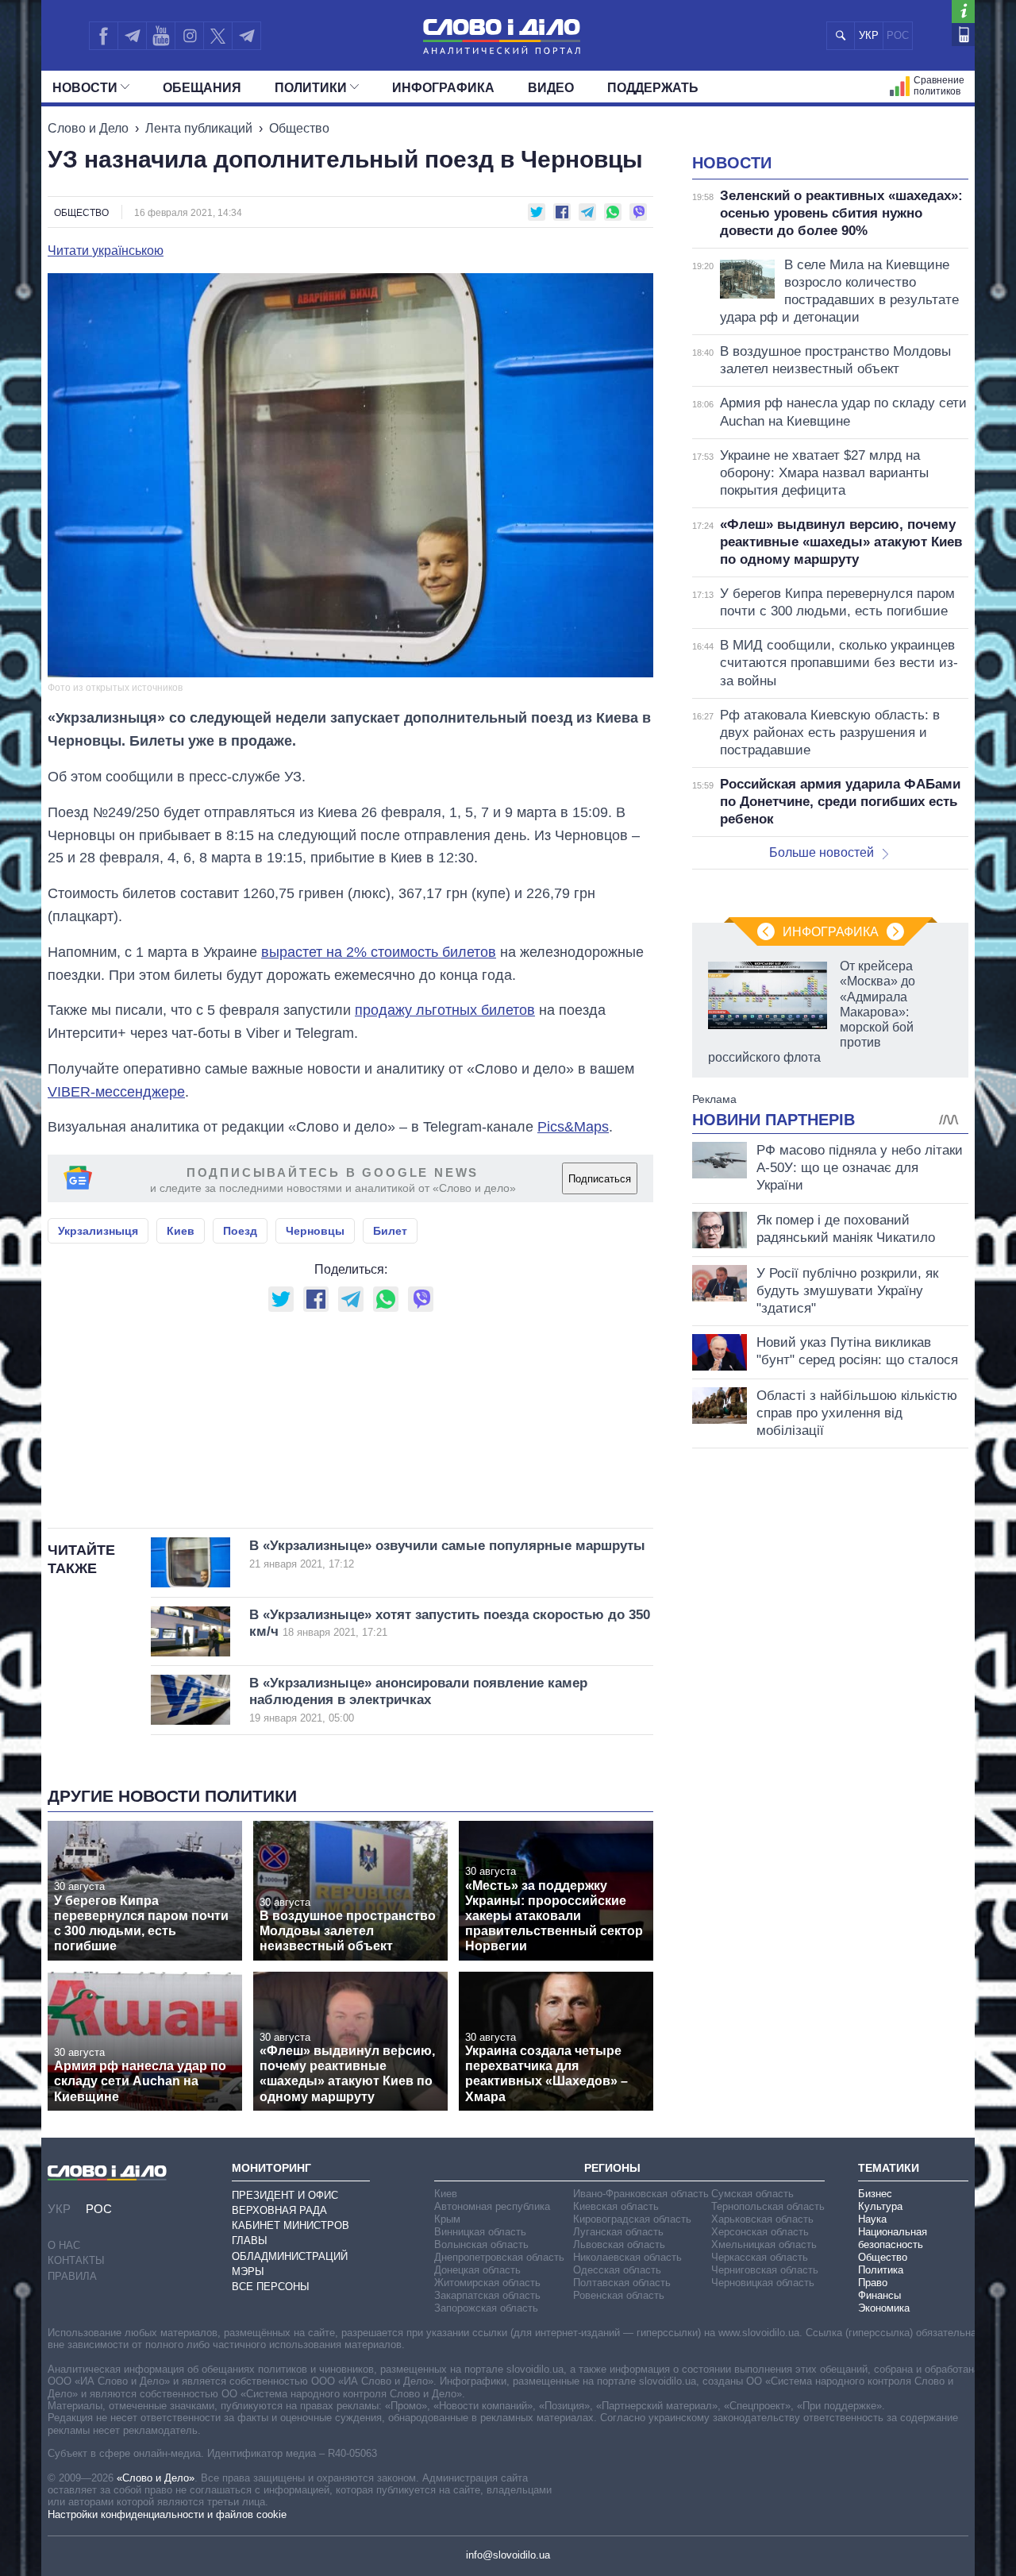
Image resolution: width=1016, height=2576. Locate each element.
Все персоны (271, 2287)
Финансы (879, 2295)
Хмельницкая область (764, 2244)
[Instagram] (189, 36)
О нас (64, 2245)
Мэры (248, 2271)
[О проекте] (963, 12)
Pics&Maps (573, 1127)
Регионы (612, 2168)
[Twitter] (218, 36)
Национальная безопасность (893, 2238)
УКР (869, 35)
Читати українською (106, 251)
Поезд (240, 1231)
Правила (72, 2276)
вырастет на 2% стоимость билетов (379, 952)
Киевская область (616, 2206)
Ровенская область (619, 2295)
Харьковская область (762, 2219)
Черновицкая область (763, 2283)
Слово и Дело (88, 128)
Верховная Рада (279, 2210)
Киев (181, 1231)
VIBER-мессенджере (116, 1092)
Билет (390, 1231)
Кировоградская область (632, 2219)
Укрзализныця (98, 1231)
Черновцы (315, 1231)
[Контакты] (963, 35)
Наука (872, 2219)
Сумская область (752, 2194)
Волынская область (481, 2244)
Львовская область (619, 2244)
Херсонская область (760, 2232)
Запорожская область (486, 2308)
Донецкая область (477, 2270)
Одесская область (617, 2270)
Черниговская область (765, 2270)
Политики (311, 88)
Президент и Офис (285, 2195)
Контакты (76, 2260)
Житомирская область (487, 2283)
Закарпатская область (487, 2295)
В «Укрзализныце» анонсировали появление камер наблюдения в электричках (418, 1700)
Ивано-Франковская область (641, 2194)
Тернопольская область (768, 2206)
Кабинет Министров (291, 2225)
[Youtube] (160, 36)
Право (873, 2283)
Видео (551, 88)
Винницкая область (480, 2232)
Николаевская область (627, 2257)
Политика (881, 2270)
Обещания (202, 88)
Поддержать (653, 88)
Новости (85, 88)
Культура (880, 2206)
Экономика (884, 2308)
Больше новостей (822, 852)
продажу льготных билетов (445, 1010)
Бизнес (875, 2194)
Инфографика (443, 88)
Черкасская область (760, 2257)
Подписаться (600, 1179)
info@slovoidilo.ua (508, 2555)
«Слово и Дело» (156, 2478)
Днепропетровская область (499, 2257)
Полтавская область (622, 2283)
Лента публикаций (199, 128)
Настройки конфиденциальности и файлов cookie (167, 2514)
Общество (299, 128)
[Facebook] (103, 36)
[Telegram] (132, 36)
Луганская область (618, 2232)
